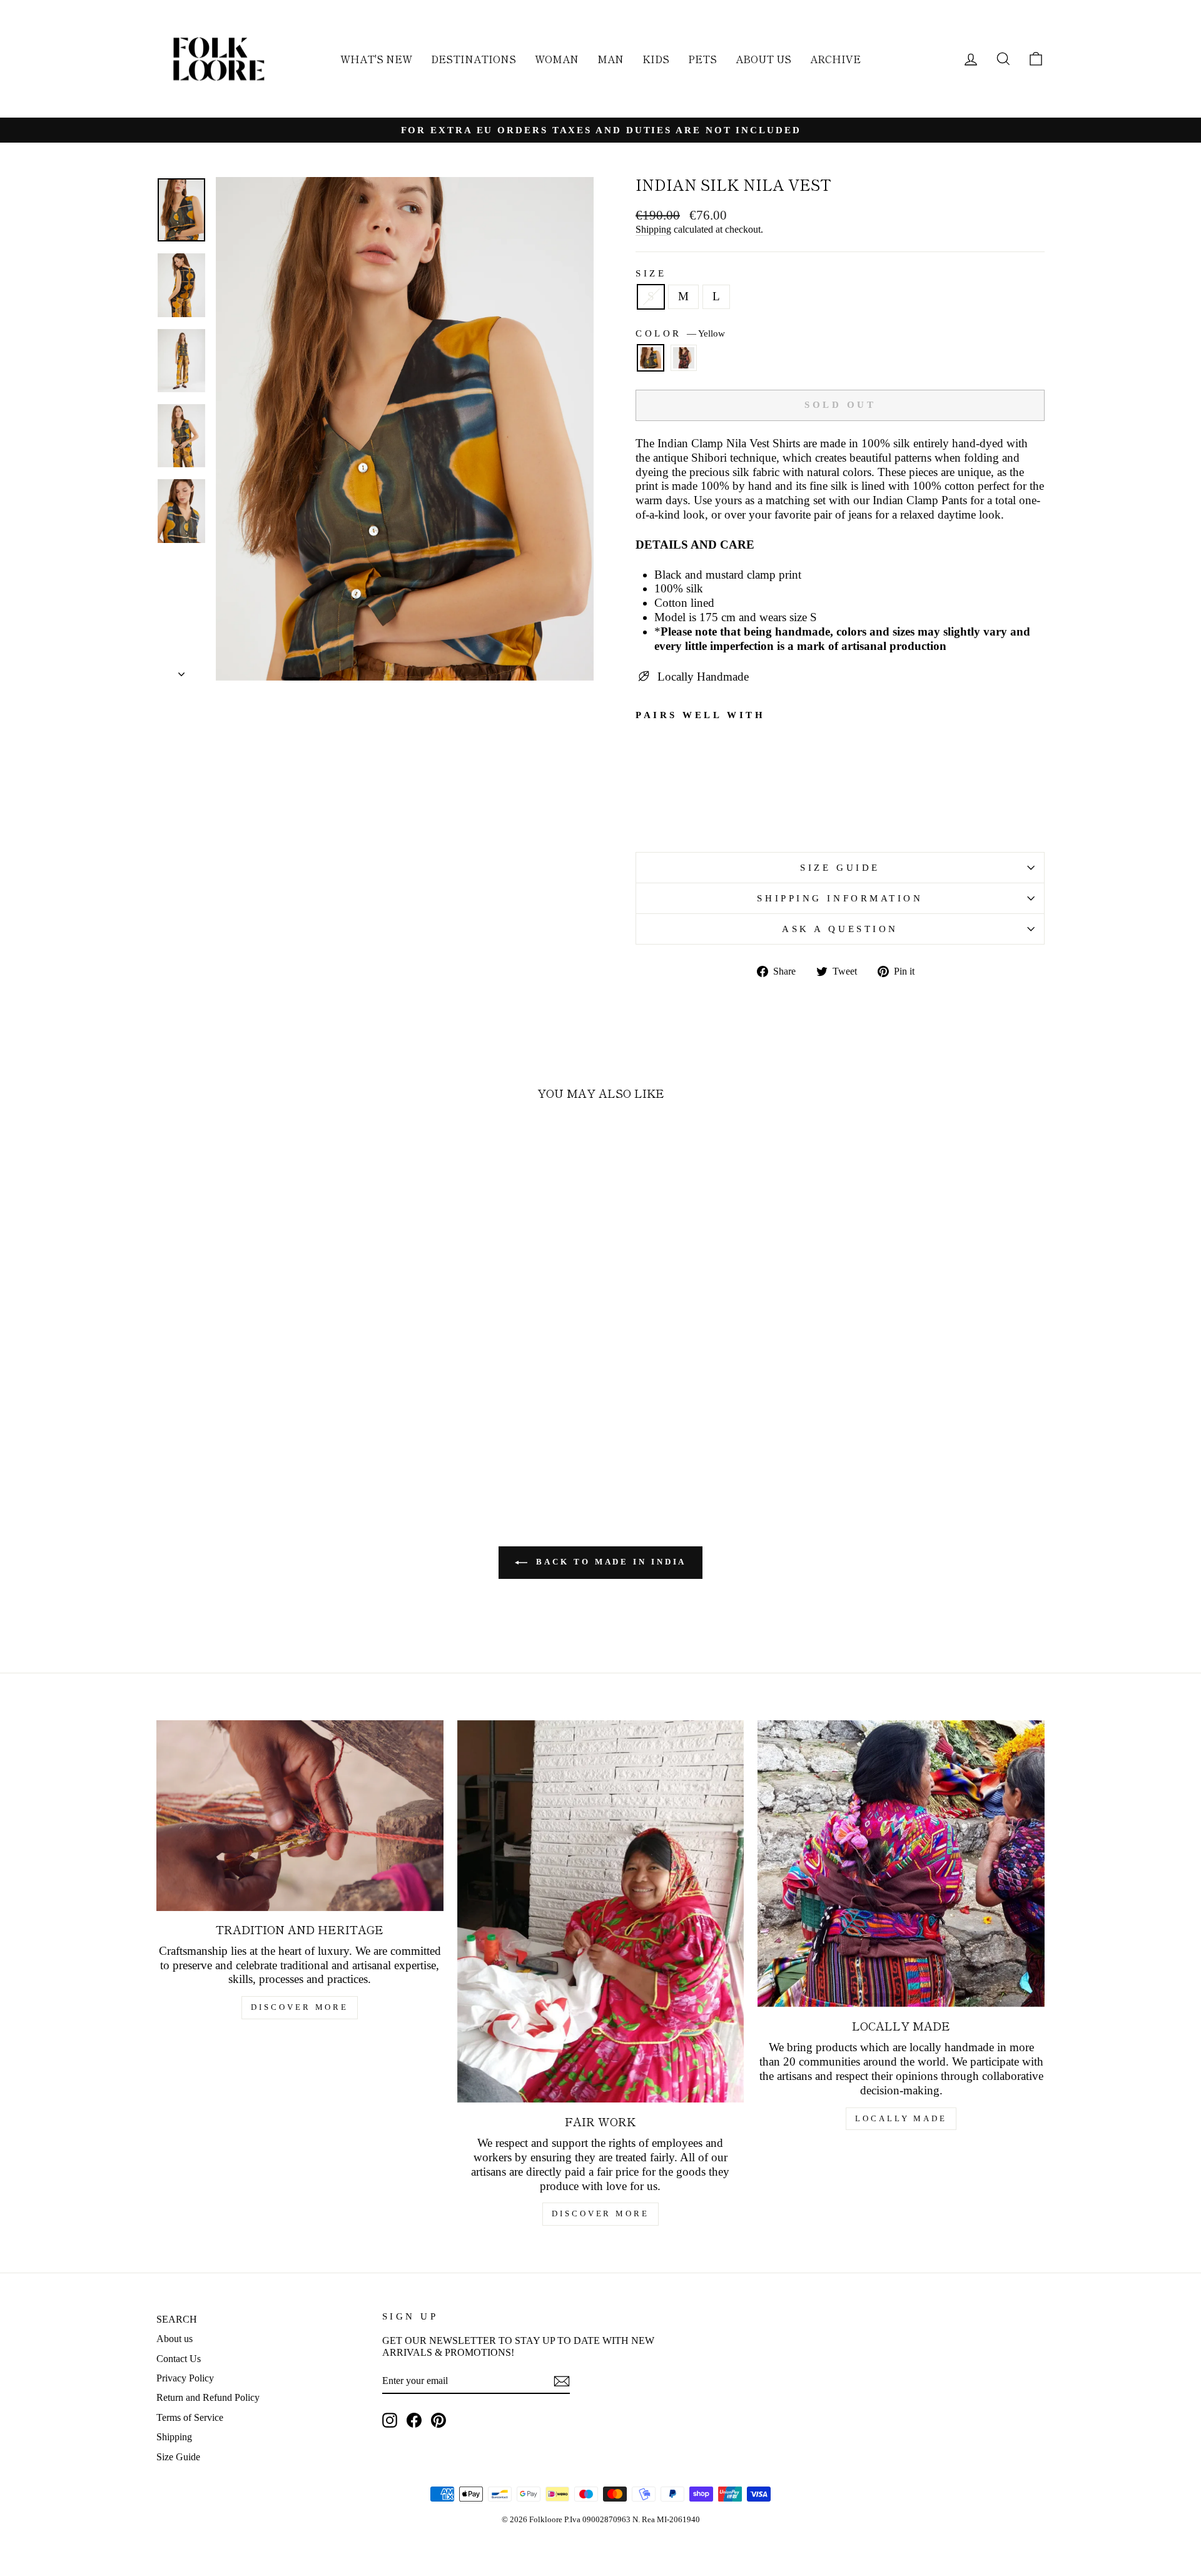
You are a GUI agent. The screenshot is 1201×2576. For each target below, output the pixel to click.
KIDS (656, 59)
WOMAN (557, 59)
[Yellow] (651, 363)
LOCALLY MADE (901, 2118)
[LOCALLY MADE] (901, 1864)
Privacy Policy (185, 2378)
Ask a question (840, 929)
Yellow (651, 358)
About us (175, 2339)
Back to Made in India (610, 1562)
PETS (702, 59)
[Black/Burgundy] (684, 363)
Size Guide (178, 2457)
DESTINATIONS (474, 59)
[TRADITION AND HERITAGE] (300, 1815)
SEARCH (177, 2319)
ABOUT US (763, 59)
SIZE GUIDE (840, 867)
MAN (611, 59)
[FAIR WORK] (601, 1912)
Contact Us (179, 2359)
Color (680, 333)
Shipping (653, 229)
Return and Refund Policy (208, 2397)
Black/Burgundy (684, 358)
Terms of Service (190, 2417)
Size (651, 273)
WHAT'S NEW (376, 59)
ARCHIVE (835, 59)
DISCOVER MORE (300, 2007)
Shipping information (840, 898)
